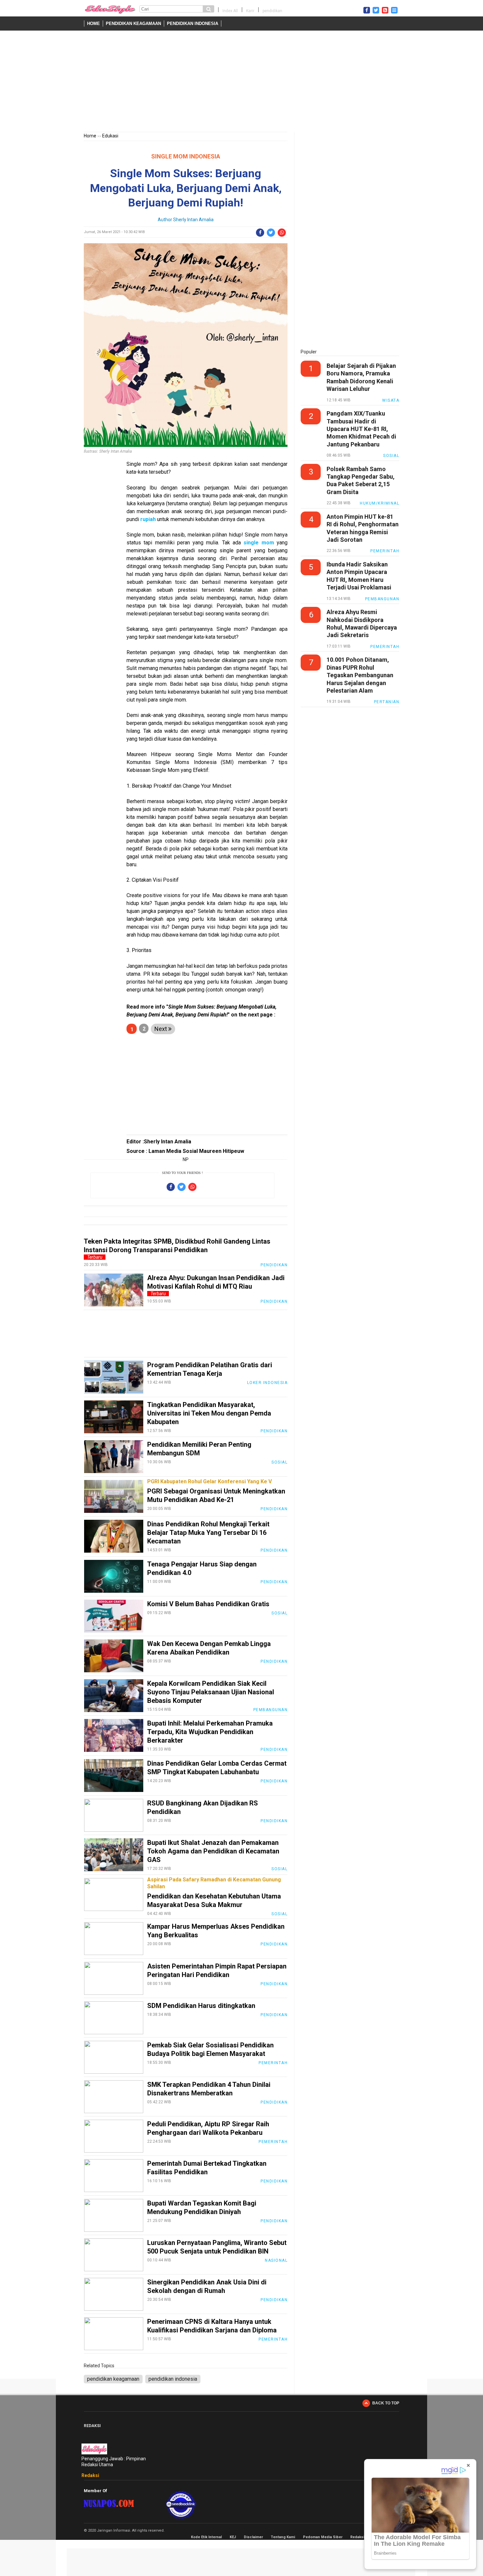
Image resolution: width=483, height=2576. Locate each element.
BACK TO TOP (386, 2403)
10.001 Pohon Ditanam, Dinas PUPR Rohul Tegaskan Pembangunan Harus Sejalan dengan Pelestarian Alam (360, 675)
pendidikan (272, 11)
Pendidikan (274, 1265)
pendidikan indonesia (193, 24)
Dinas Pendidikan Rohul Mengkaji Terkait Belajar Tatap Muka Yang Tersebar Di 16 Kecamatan (208, 1533)
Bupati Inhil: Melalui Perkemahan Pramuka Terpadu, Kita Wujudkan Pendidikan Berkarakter (210, 1732)
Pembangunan (271, 1710)
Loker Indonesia (267, 1383)
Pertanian (387, 702)
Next (161, 1029)
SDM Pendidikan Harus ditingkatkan (201, 2006)
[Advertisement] (241, 83)
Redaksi (90, 2475)
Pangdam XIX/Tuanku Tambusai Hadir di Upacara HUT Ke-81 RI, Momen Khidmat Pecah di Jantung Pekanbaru (361, 429)
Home (93, 24)
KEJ (233, 2537)
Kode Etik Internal (206, 2537)
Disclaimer (253, 2537)
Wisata (391, 400)
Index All (230, 11)
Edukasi (110, 136)
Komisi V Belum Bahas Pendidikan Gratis (208, 1604)
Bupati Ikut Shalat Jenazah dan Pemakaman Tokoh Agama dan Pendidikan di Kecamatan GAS (213, 1851)
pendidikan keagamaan (133, 24)
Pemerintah (273, 2063)
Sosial (279, 1462)
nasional (276, 2260)
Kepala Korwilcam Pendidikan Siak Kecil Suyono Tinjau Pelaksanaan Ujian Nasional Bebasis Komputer (211, 1692)
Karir (250, 11)
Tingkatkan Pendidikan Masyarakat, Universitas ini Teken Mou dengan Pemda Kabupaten (209, 1413)
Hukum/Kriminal (379, 503)
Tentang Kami (283, 2537)
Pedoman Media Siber (323, 2537)
